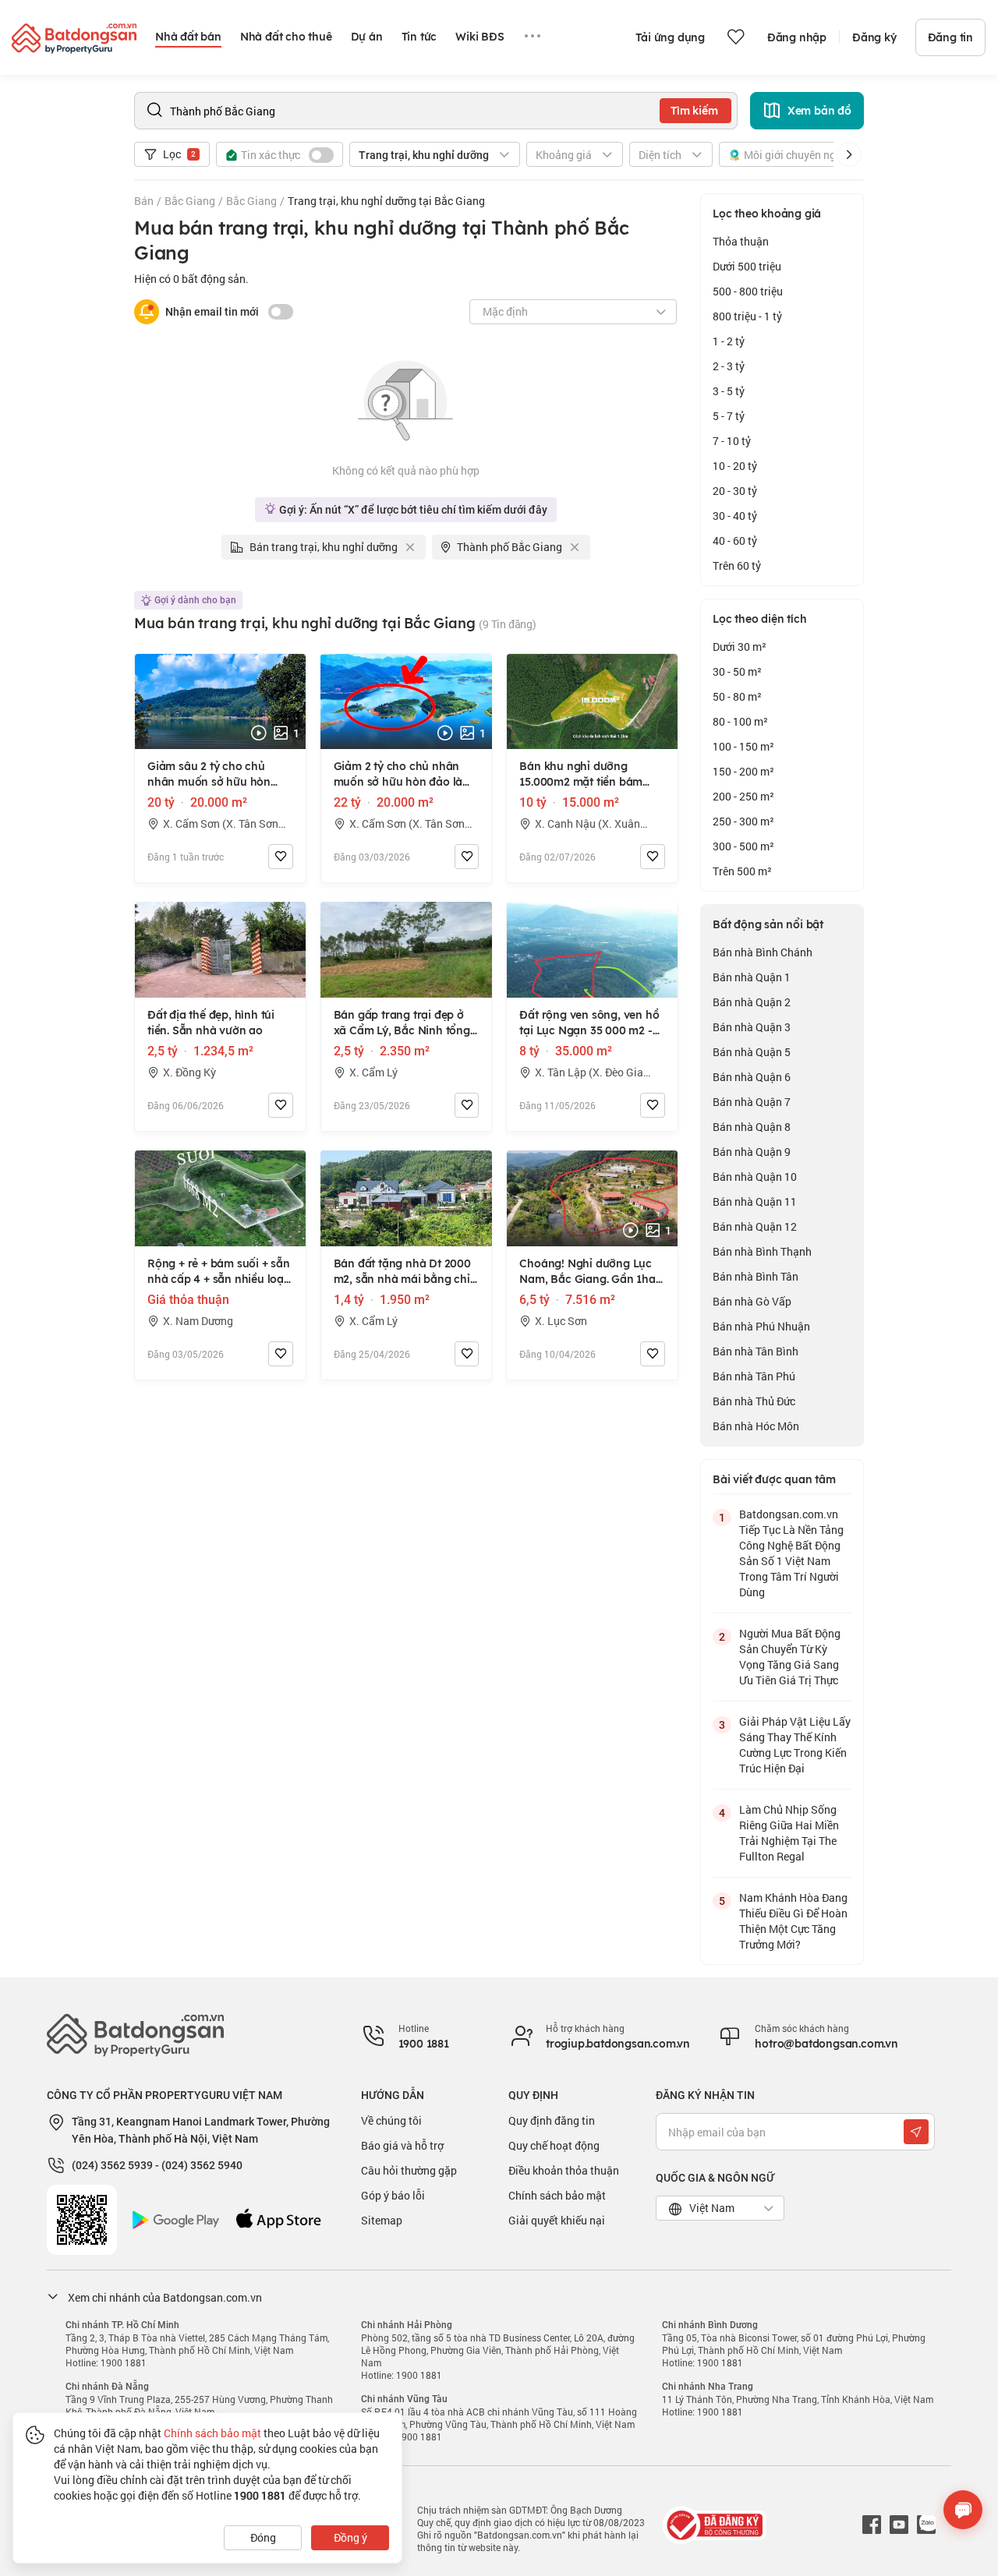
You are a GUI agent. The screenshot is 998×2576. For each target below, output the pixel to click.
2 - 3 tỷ (729, 366)
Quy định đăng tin (552, 2120)
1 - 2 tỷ (729, 341)
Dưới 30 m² (740, 647)
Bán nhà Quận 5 (752, 1052)
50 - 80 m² (737, 696)
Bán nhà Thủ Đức (754, 1401)
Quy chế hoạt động (554, 2145)
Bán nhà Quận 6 (752, 1077)
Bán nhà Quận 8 (752, 1127)
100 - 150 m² (743, 746)
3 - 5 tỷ (729, 391)
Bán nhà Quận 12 (755, 1226)
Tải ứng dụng (670, 37)
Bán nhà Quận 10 (755, 1177)
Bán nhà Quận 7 (752, 1102)
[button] (849, 154)
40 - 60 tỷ (735, 541)
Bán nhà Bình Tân (756, 1276)
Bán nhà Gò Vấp (752, 1301)
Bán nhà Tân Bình (756, 1351)
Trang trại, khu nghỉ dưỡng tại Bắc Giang (386, 201)
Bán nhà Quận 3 (752, 1027)
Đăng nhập (797, 37)
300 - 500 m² (743, 846)
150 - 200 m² (743, 771)
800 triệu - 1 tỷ (747, 316)
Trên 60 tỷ (737, 565)
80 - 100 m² (740, 721)
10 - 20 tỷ (735, 466)
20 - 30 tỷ (735, 491)
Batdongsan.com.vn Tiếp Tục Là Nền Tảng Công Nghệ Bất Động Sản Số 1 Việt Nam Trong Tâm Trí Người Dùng (791, 1553)
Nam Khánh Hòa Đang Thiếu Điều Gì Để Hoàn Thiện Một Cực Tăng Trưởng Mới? (793, 1921)
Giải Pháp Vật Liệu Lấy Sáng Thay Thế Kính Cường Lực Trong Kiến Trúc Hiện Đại (795, 1745)
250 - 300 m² (743, 821)
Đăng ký (874, 37)
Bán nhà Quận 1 (752, 977)
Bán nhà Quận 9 (752, 1152)
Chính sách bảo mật (557, 2195)
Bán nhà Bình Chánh (763, 952)
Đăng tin (950, 37)
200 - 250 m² (743, 796)
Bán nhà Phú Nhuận (761, 1326)
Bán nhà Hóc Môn (756, 1426)
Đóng (263, 2537)
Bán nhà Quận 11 (755, 1201)
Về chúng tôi (391, 2120)
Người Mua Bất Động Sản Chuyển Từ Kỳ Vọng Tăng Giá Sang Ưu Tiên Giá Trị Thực (790, 1657)
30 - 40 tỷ (735, 516)
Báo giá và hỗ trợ (402, 2145)
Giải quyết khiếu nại (557, 2220)
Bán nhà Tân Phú (754, 1376)
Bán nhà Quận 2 (752, 1002)
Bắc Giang (190, 201)
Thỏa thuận (741, 241)
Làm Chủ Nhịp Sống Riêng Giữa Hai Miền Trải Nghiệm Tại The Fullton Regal (789, 1833)
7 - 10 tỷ (732, 441)
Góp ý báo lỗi (393, 2195)
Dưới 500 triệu (747, 266)
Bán (144, 201)
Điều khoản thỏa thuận (564, 2170)
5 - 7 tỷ (729, 416)
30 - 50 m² (737, 671)
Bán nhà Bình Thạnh (762, 1251)
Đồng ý (350, 2537)
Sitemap (382, 2220)
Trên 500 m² (742, 871)
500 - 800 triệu (748, 291)
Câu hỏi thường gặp (409, 2170)
